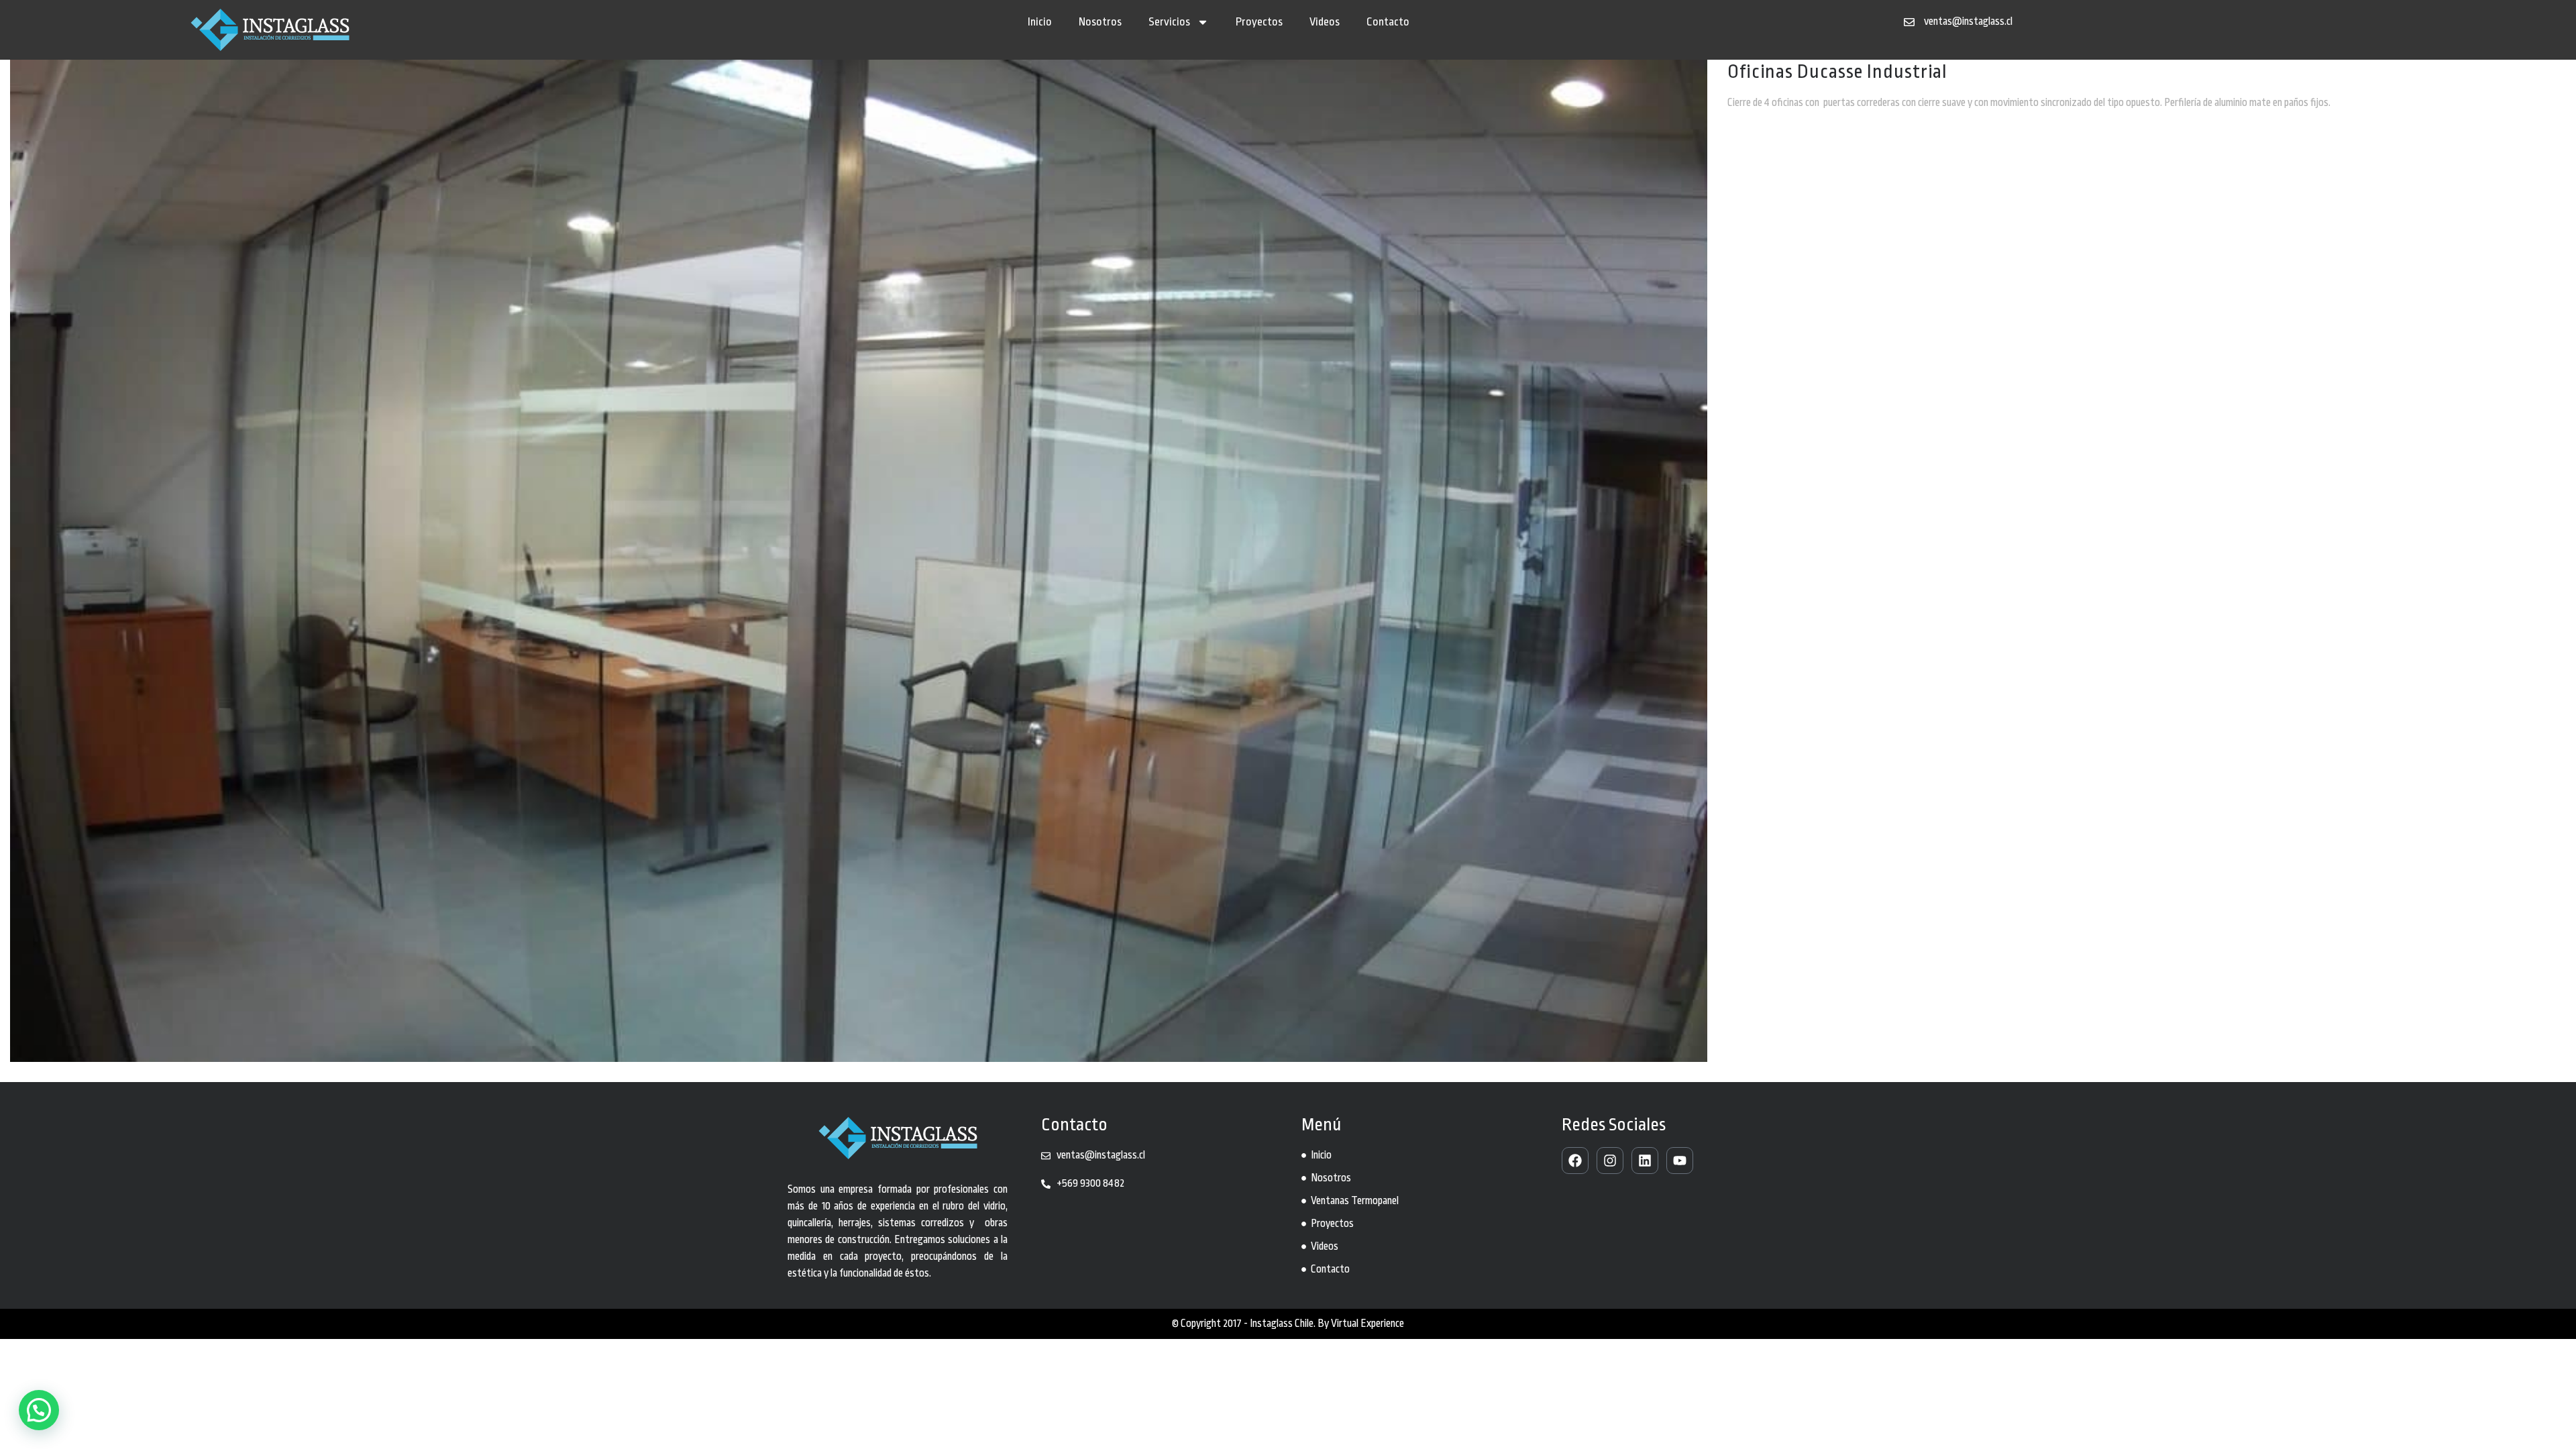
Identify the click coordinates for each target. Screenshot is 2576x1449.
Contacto (1388, 22)
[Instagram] (1610, 1161)
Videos (1325, 22)
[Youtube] (1680, 1161)
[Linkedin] (1645, 1161)
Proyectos (1259, 22)
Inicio (1040, 22)
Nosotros (1100, 22)
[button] (39, 1410)
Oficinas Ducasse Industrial (1837, 72)
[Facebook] (1575, 1161)
